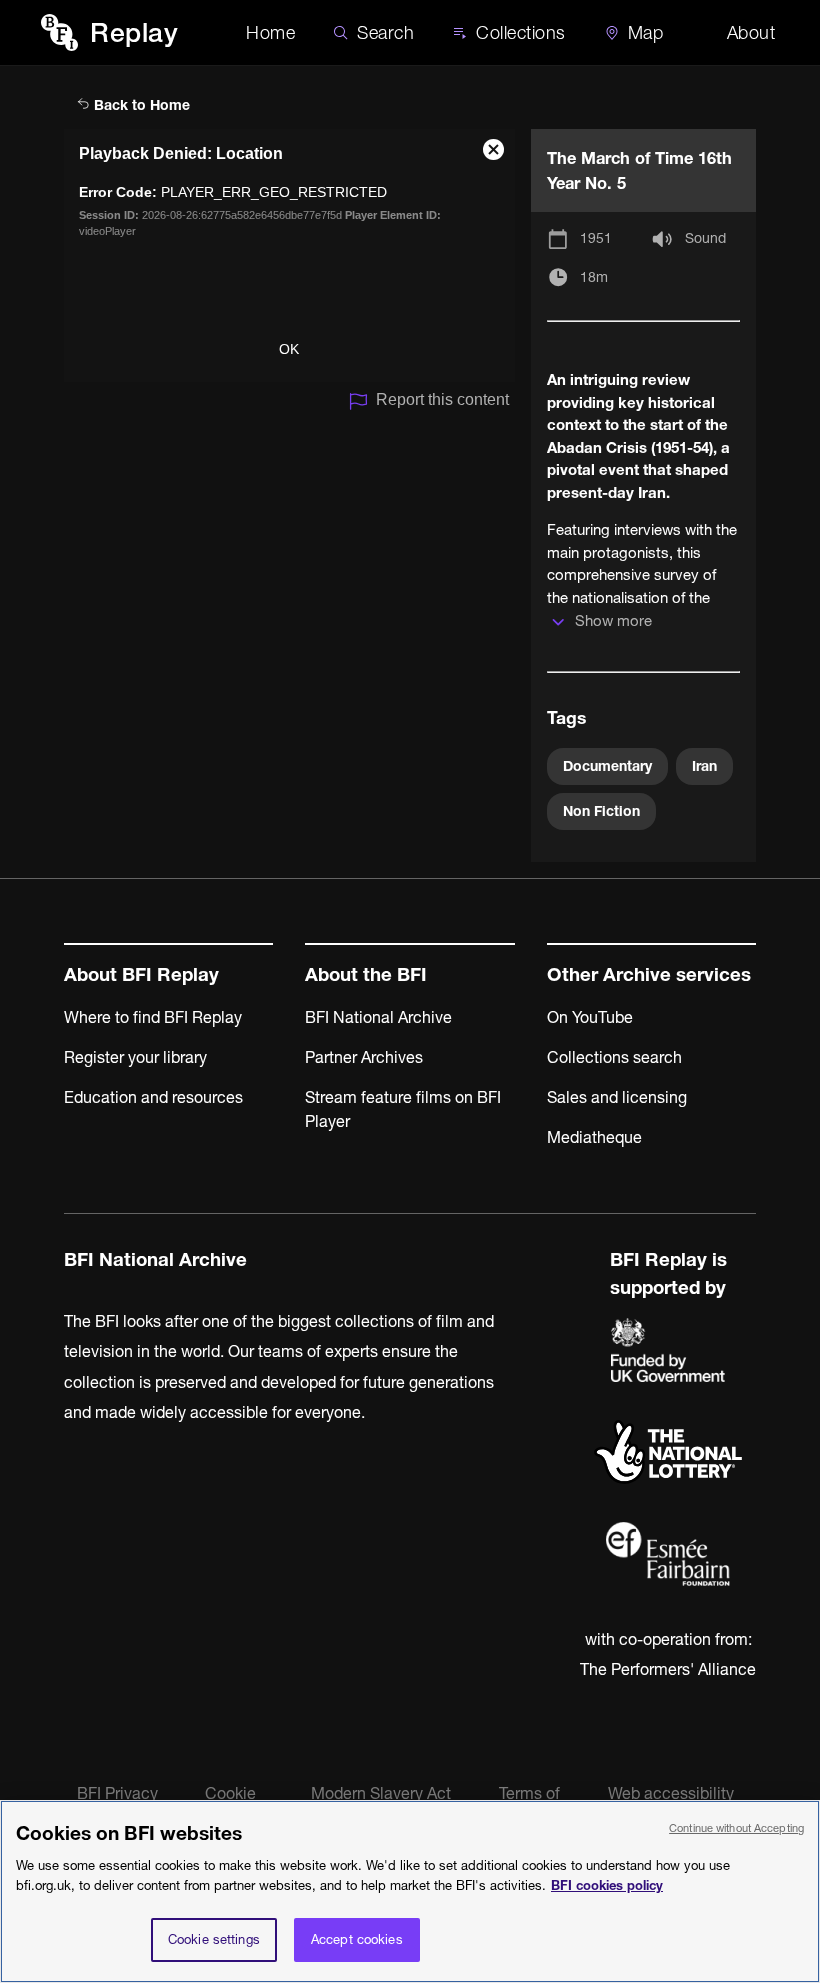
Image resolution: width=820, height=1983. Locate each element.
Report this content (442, 399)
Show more (613, 620)
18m (594, 277)
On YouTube (590, 1017)
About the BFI (366, 974)
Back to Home (140, 105)
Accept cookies (357, 1939)
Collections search (614, 1057)
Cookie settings (214, 1939)
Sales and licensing (617, 1097)
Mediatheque (594, 1137)
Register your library (135, 1057)
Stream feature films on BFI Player (403, 1109)
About (751, 32)
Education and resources (153, 1097)
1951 (596, 238)
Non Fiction (601, 811)
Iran (704, 766)
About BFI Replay (141, 974)
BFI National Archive (378, 1017)
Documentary (607, 766)
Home (270, 32)
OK (289, 349)
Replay (134, 32)
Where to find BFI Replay (153, 1017)
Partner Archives (364, 1057)
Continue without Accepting (736, 1828)
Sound (705, 238)
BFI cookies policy (607, 1885)
